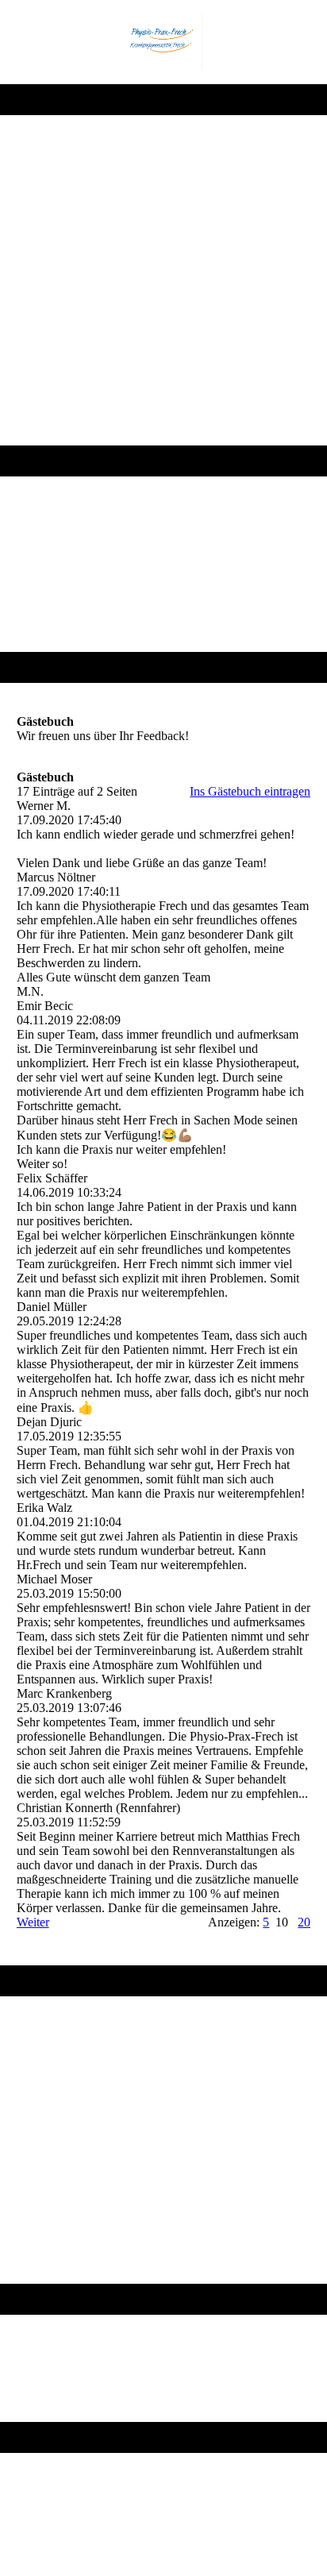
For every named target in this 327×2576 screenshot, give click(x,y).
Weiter (33, 1922)
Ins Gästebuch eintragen (250, 791)
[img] (163, 42)
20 (304, 1922)
